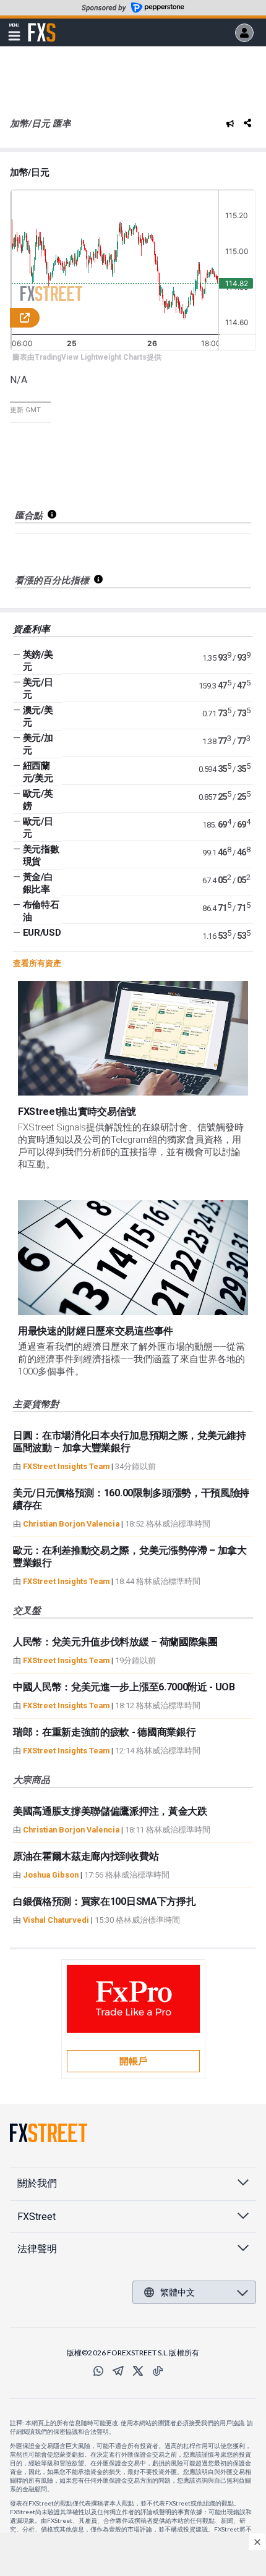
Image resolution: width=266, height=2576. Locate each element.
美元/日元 (38, 688)
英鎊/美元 (38, 661)
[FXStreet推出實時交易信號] (133, 1038)
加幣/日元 (29, 172)
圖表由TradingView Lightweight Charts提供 (87, 357)
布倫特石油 (41, 911)
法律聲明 (37, 2249)
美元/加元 (38, 744)
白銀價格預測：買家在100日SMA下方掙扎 (104, 1901)
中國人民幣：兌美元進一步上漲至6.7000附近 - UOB (124, 1687)
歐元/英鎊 (38, 800)
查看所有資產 (37, 963)
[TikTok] (158, 2371)
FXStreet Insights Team (66, 1466)
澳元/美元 (38, 716)
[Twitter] (138, 2371)
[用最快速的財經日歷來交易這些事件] (133, 1258)
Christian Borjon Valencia (71, 1524)
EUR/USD (42, 933)
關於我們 (37, 2183)
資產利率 (32, 629)
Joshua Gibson (51, 1875)
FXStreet (42, 25)
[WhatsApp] (98, 2371)
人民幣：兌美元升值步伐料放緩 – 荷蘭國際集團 (115, 1642)
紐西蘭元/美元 (38, 772)
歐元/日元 (38, 828)
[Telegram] (118, 2371)
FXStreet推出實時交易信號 (77, 1112)
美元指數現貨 (41, 855)
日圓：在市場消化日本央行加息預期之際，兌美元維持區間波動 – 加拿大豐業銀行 (129, 1442)
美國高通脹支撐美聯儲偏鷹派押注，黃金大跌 (110, 1811)
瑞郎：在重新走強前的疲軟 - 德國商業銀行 (104, 1732)
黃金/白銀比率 (38, 883)
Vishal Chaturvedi (56, 1920)
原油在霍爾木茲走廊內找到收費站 (86, 1856)
